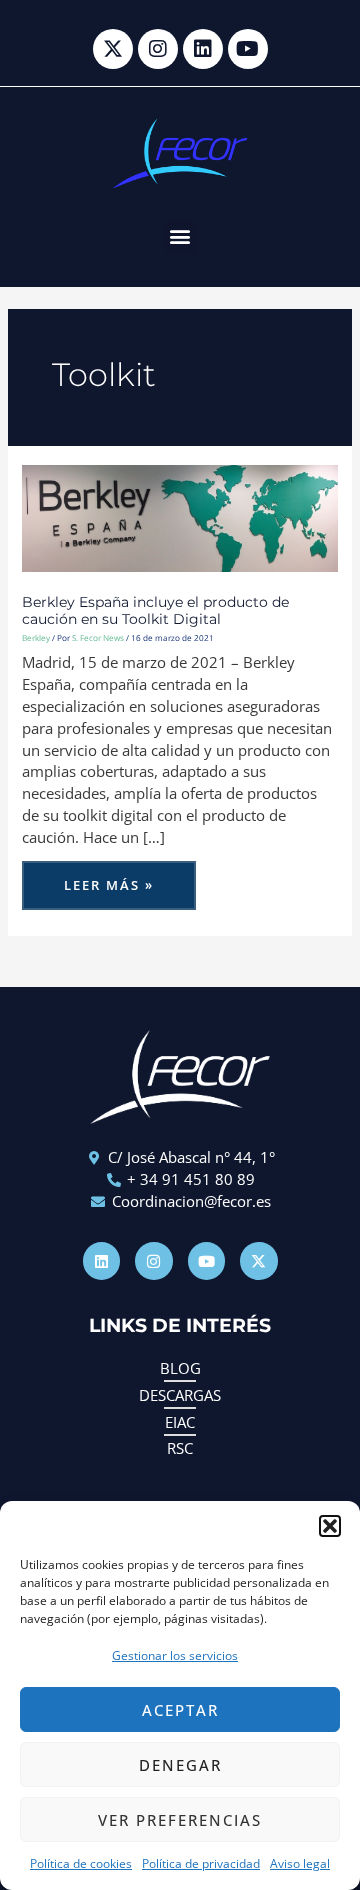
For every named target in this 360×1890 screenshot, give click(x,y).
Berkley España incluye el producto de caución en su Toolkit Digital (155, 611)
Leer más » (108, 877)
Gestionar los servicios (175, 1655)
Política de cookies (81, 1863)
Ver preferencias (180, 1820)
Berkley (36, 637)
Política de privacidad (201, 1863)
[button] (330, 1526)
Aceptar (180, 1710)
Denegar (180, 1765)
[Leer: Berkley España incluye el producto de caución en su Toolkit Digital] (179, 516)
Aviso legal (300, 1863)
